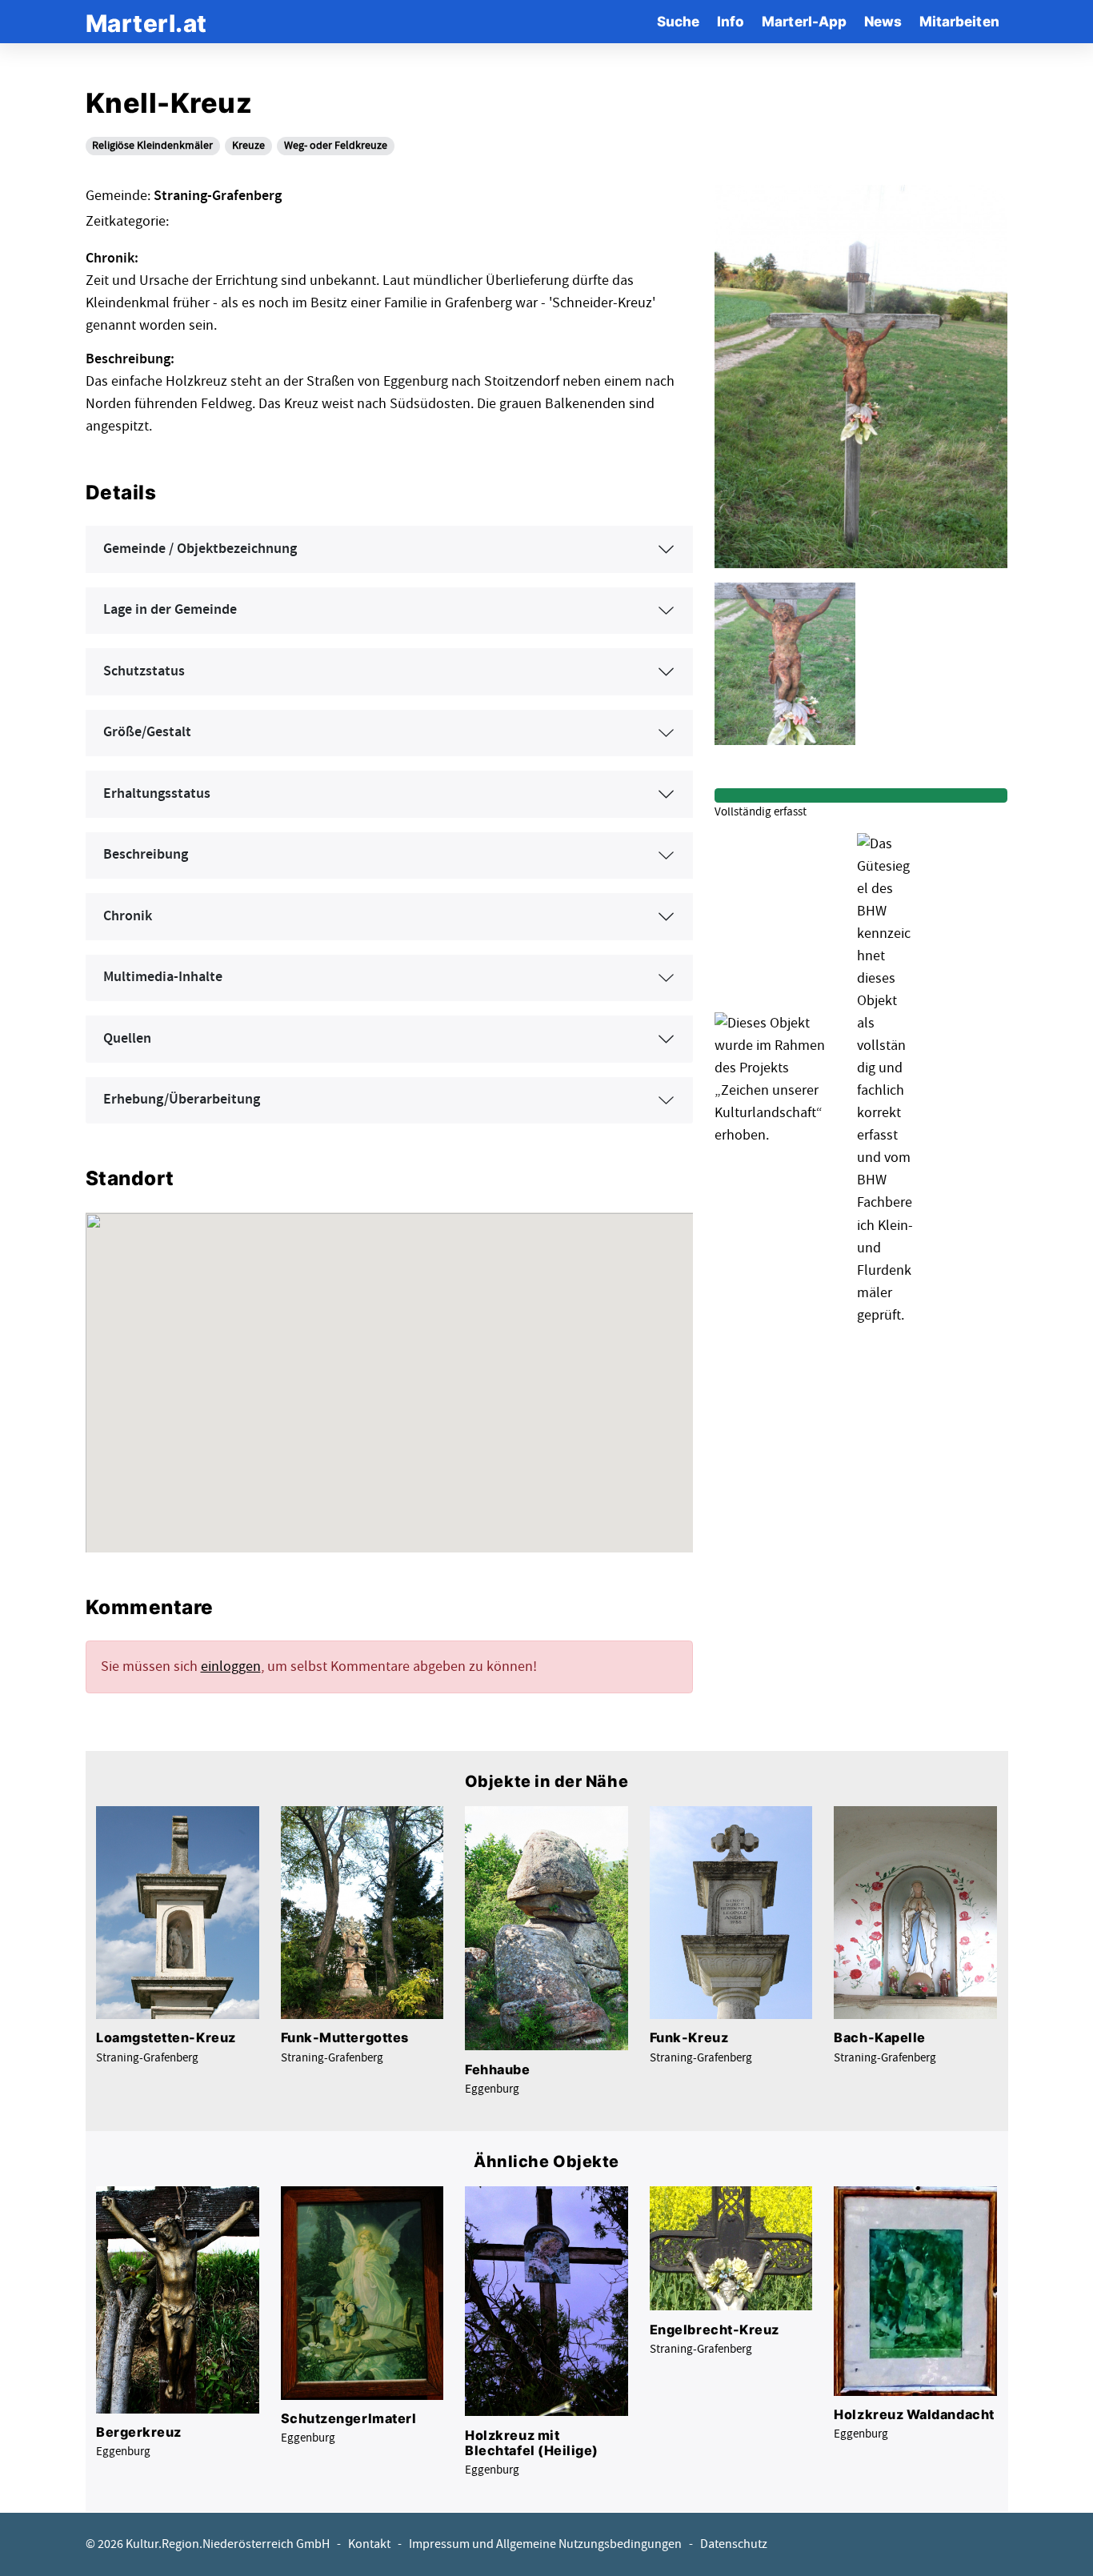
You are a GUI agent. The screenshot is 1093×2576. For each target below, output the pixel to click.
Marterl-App (804, 21)
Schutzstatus (144, 671)
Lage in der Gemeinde (170, 610)
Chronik (128, 916)
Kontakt (369, 2544)
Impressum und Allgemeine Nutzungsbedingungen (545, 2544)
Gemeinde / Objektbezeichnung (200, 549)
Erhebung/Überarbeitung (182, 1100)
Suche (678, 21)
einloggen (231, 1667)
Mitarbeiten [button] (959, 21)
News (883, 21)
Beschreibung (146, 855)
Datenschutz (734, 2544)
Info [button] (731, 21)
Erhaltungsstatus (157, 794)
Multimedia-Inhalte (163, 977)
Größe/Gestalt (147, 732)
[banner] (146, 21)
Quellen (127, 1039)
